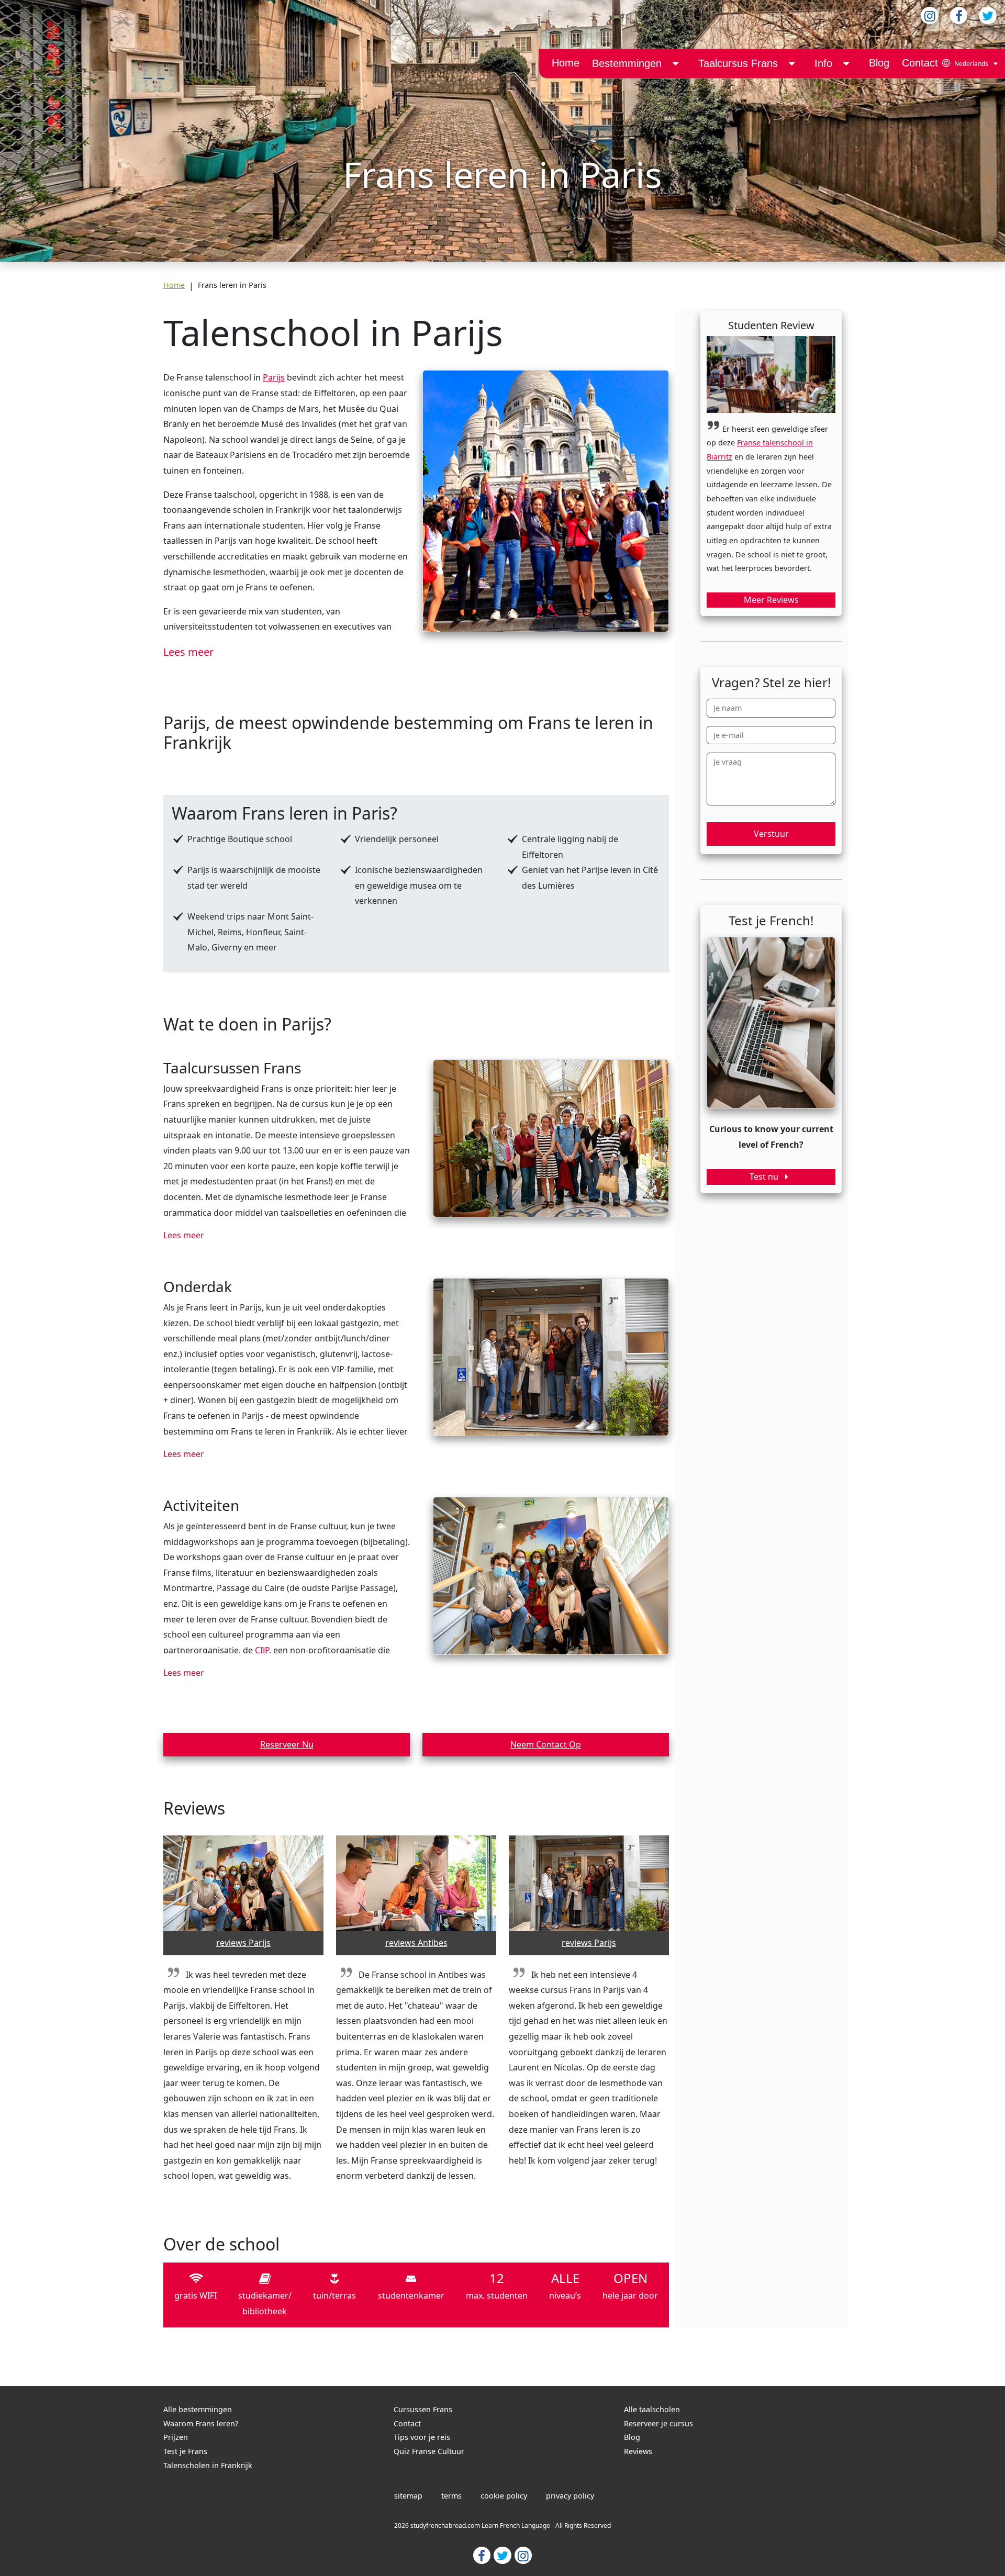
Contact (920, 63)
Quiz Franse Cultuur (429, 2451)
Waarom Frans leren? (201, 2423)
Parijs (274, 377)
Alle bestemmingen (198, 2409)
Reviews (638, 2451)
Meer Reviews (771, 600)
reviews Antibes (416, 1943)
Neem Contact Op (546, 1744)
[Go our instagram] (930, 15)
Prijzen (176, 2437)
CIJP (262, 1650)
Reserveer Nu (287, 1744)
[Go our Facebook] (959, 15)
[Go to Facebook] (482, 2555)
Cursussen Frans (423, 2409)
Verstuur (771, 834)
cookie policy (504, 2496)
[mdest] (675, 64)
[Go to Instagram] (523, 2555)
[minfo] (846, 64)
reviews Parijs (243, 1943)
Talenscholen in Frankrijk (208, 2465)
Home (566, 63)
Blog (879, 63)
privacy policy (570, 2496)
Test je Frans (185, 2451)
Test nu (765, 1177)
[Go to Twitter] (502, 2555)
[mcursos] (791, 64)
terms (451, 2496)
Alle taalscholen (652, 2409)
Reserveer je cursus (658, 2423)
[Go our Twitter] (988, 15)
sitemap (408, 2496)
